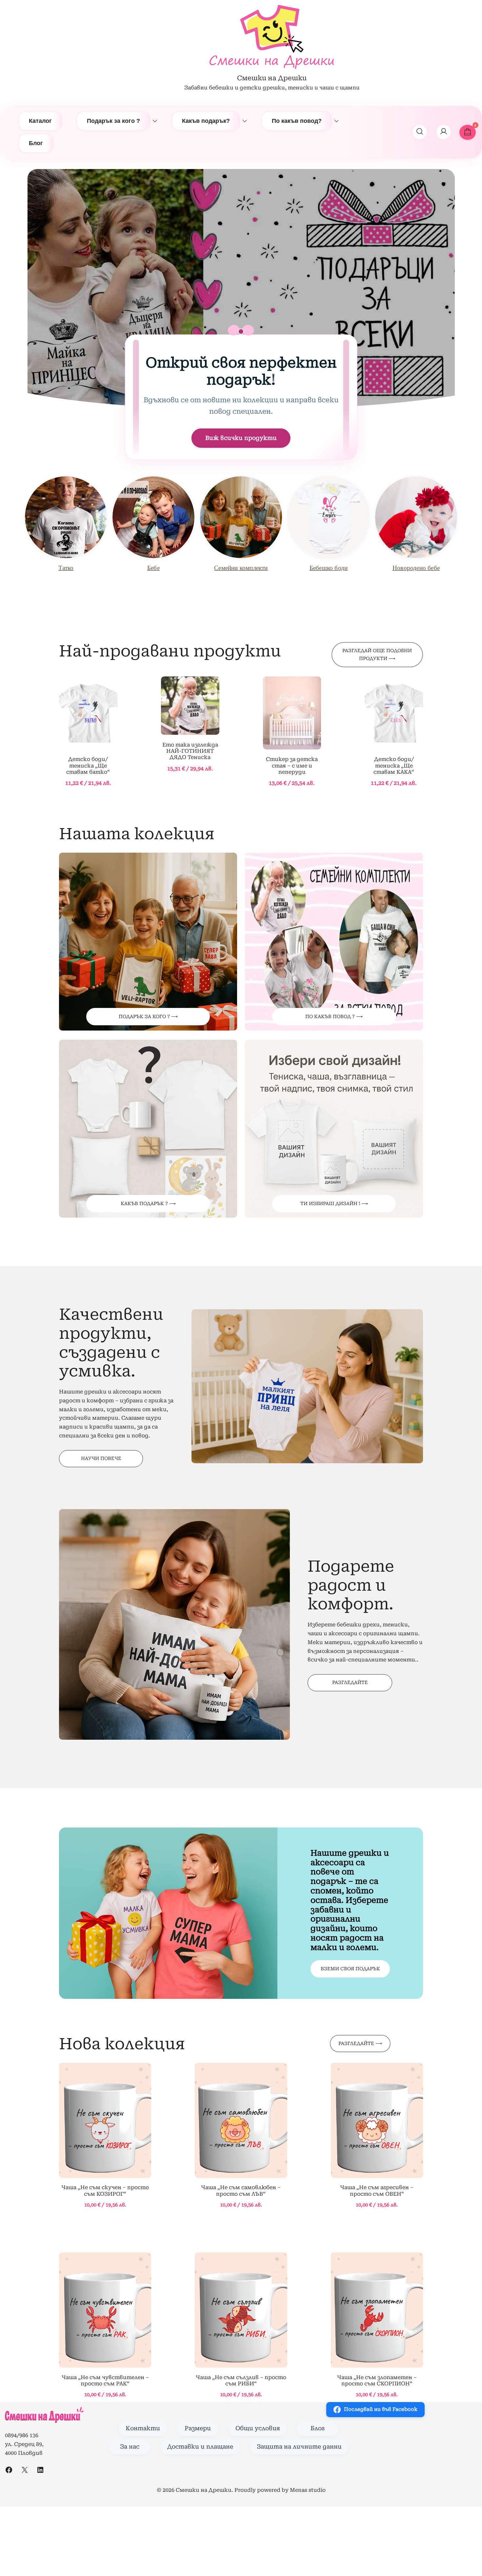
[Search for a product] (420, 132)
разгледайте (350, 1682)
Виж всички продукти (241, 438)
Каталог (40, 121)
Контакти (143, 2428)
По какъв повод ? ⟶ (334, 1016)
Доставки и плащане (200, 2447)
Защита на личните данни (299, 2447)
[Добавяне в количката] (105, 2121)
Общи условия (258, 2428)
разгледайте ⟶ (360, 2043)
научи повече (101, 1458)
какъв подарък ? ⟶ (148, 1203)
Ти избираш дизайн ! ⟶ (334, 1203)
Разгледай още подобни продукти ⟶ (377, 654)
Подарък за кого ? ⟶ (148, 1016)
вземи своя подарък (350, 1969)
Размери (198, 2428)
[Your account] (444, 132)
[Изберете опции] (88, 714)
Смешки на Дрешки (272, 78)
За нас (130, 2447)
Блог (36, 143)
